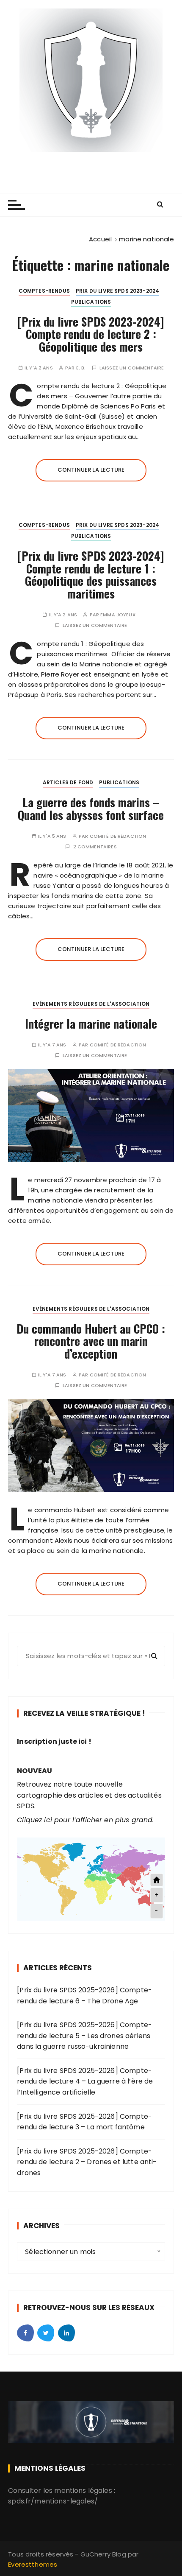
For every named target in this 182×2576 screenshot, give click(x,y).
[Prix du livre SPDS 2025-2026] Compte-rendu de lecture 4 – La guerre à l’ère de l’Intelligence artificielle (85, 2081)
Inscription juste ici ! (54, 1741)
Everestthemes (33, 2564)
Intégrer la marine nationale (91, 1024)
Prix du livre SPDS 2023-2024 (117, 291)
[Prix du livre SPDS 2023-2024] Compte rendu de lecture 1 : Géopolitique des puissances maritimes (91, 575)
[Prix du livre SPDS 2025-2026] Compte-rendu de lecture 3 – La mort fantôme (84, 2122)
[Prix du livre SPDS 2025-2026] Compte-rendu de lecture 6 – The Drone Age (84, 1996)
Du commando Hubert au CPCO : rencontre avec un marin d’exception (91, 1341)
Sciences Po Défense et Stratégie (91, 159)
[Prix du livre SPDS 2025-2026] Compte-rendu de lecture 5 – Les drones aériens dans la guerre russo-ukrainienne (84, 2036)
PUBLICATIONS (91, 302)
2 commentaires (95, 847)
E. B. (81, 368)
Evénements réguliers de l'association (91, 1004)
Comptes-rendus (44, 291)
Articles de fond (68, 782)
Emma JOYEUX (118, 615)
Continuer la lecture (91, 470)
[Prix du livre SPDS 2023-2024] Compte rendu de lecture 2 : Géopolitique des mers (91, 334)
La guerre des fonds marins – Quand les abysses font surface (91, 808)
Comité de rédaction (118, 836)
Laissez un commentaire (132, 368)
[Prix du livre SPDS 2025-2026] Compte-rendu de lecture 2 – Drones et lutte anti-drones (87, 2162)
